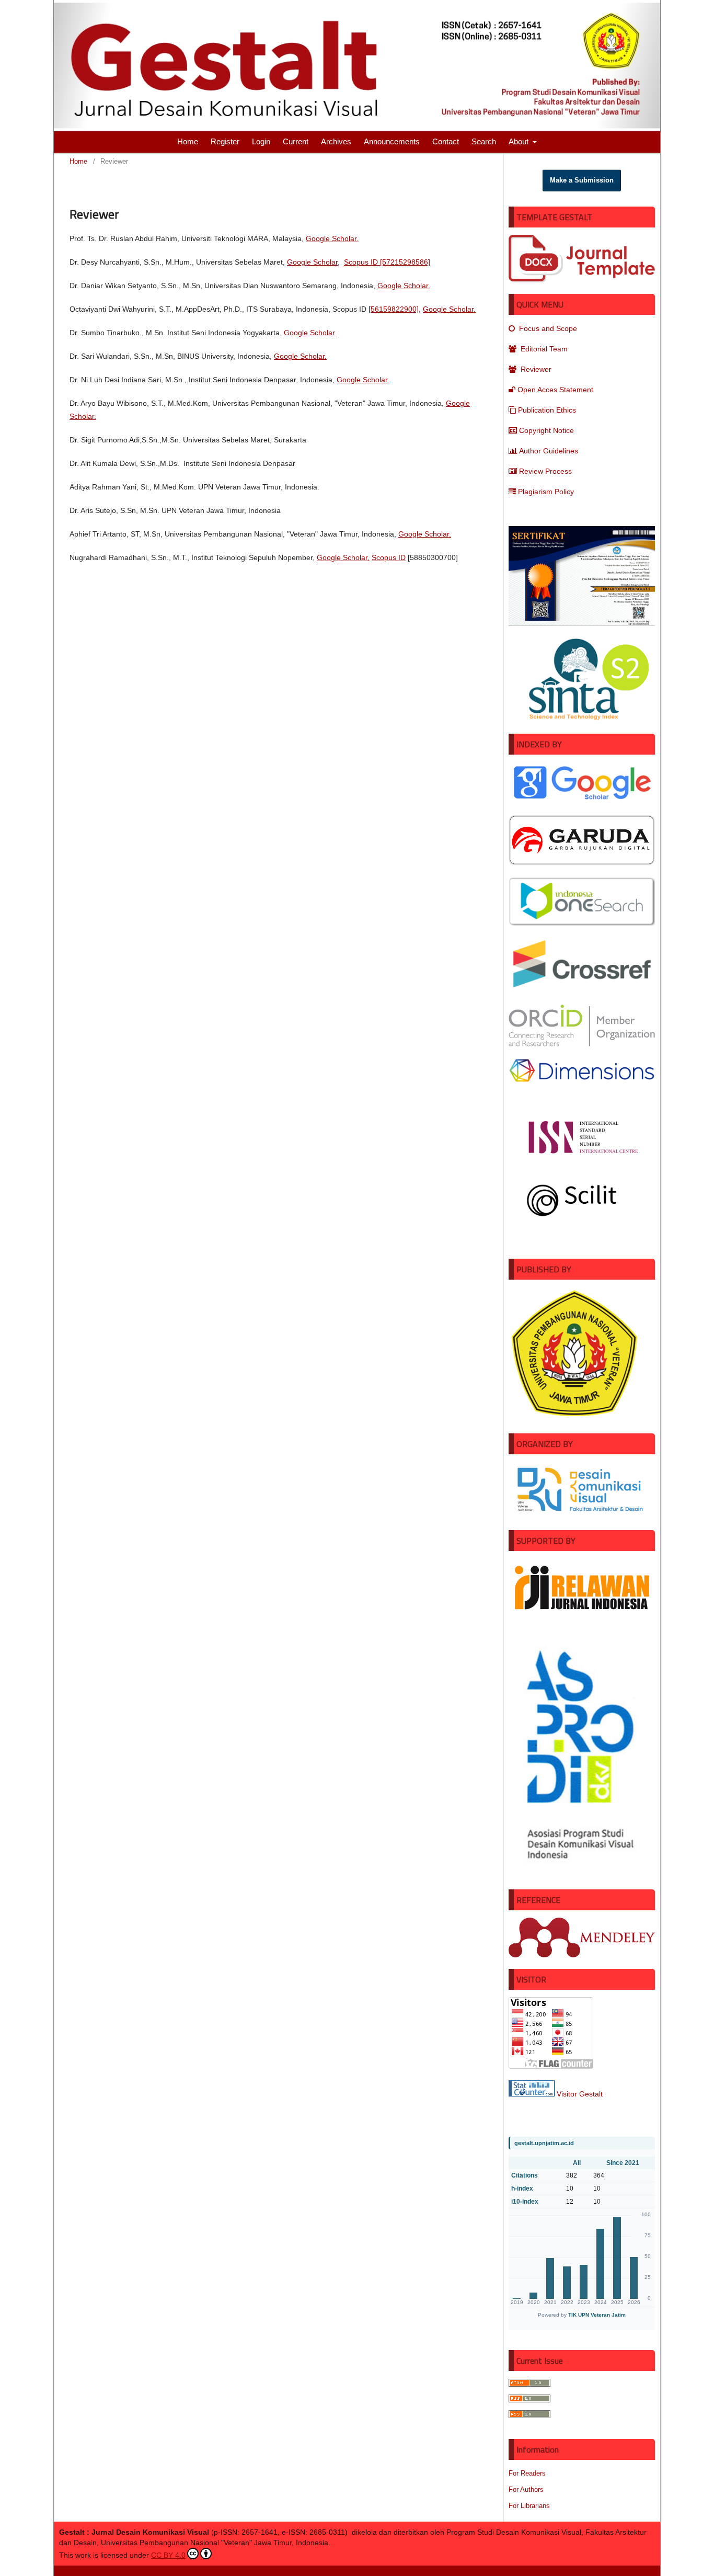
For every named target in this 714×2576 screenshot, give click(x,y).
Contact (446, 141)
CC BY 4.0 (168, 2555)
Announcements (392, 141)
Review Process (545, 471)
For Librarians (529, 2506)
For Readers (527, 2473)
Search (484, 141)
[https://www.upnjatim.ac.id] (582, 1419)
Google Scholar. (332, 238)
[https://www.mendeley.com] (582, 1955)
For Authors (526, 2489)
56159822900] (395, 309)
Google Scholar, (343, 557)
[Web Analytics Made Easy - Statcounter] (532, 2094)
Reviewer (535, 369)
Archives (336, 141)
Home (188, 141)
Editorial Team (543, 349)
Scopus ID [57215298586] (387, 262)
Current (296, 141)
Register (225, 141)
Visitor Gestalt (580, 2094)
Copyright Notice (546, 430)
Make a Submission (582, 180)
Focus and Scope (547, 328)
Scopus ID (389, 557)
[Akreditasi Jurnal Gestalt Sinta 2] (582, 720)
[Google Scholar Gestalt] (582, 801)
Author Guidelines (549, 451)
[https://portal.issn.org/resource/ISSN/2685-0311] (582, 1160)
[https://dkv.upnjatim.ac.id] (582, 1516)
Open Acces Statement (555, 390)
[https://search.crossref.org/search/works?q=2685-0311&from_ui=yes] (582, 990)
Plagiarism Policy (546, 492)
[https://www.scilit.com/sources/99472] (582, 1224)
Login (261, 141)
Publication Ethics (547, 410)
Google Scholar (312, 262)
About (520, 141)
